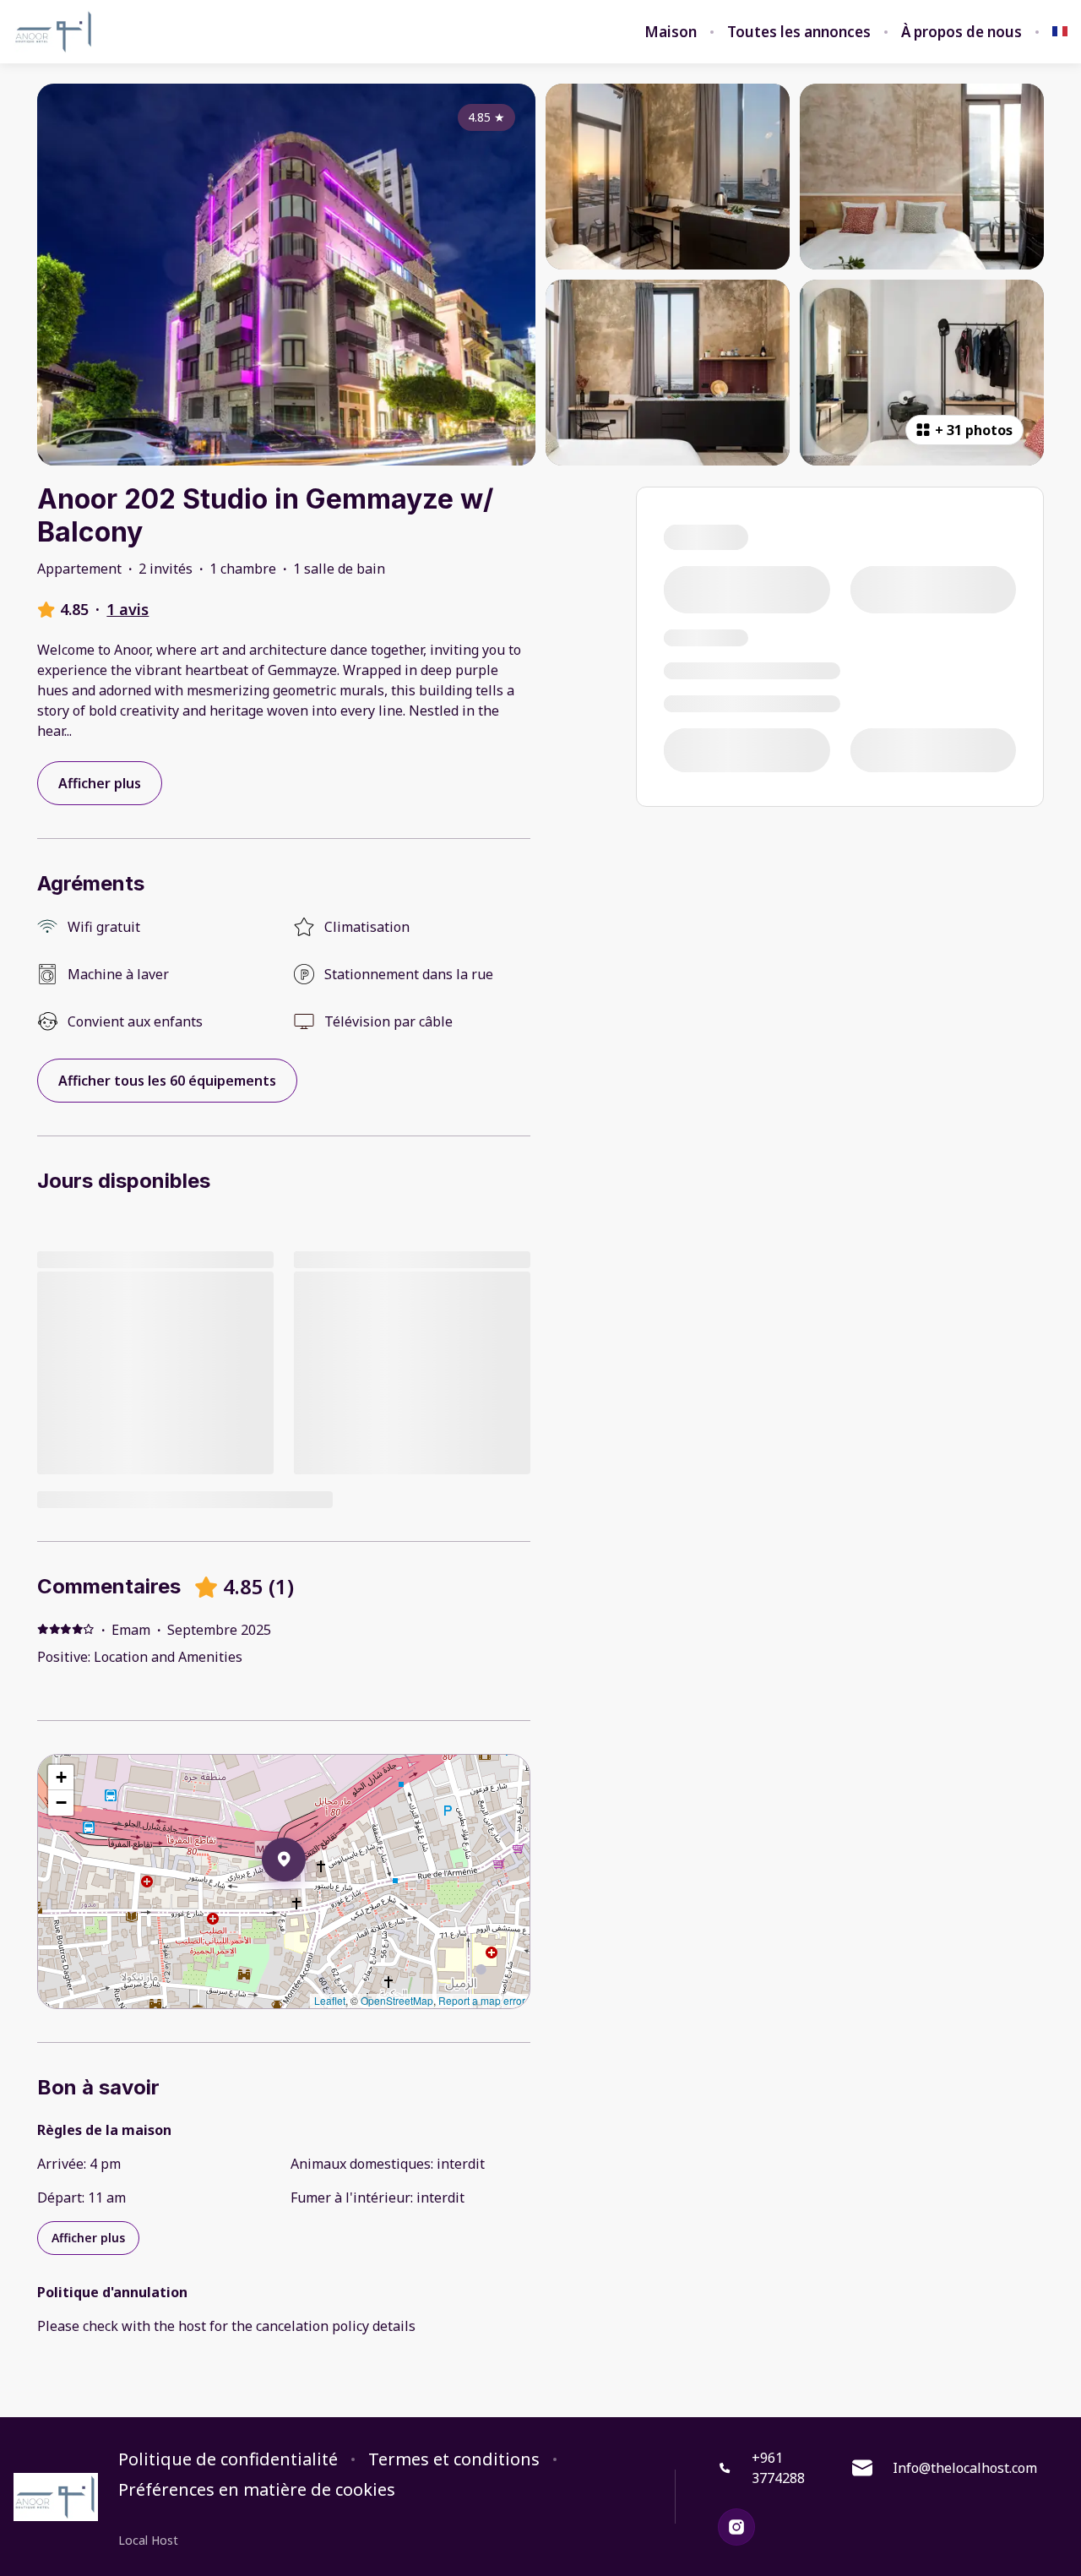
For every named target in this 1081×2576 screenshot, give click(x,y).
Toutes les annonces (799, 32)
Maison (671, 32)
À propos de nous (961, 32)
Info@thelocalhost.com (965, 2468)
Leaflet (330, 2000)
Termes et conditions (454, 2459)
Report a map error (482, 2000)
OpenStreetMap (397, 2000)
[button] (306, 1903)
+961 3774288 (778, 2468)
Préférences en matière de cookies (257, 2490)
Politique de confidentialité (228, 2459)
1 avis (128, 609)
